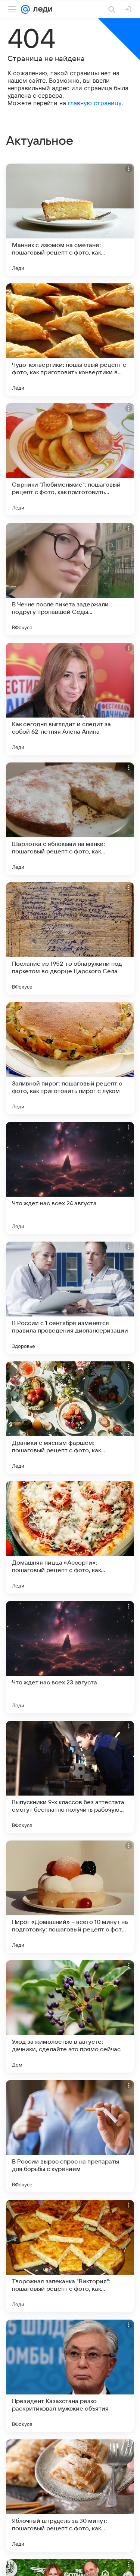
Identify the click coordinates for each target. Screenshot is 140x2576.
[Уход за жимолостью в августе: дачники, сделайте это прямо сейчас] (70, 2016)
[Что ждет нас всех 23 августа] (70, 1657)
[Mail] (25, 9)
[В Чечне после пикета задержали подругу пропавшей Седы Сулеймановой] (70, 579)
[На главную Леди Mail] (41, 9)
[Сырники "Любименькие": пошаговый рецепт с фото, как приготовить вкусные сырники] (70, 459)
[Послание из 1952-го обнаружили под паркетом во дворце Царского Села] (70, 938)
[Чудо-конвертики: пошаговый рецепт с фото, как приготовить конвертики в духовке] (70, 339)
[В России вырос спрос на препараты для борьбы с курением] (70, 2136)
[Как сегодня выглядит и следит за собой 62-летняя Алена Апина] (70, 699)
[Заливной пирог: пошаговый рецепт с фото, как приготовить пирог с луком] (70, 1058)
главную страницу (95, 103)
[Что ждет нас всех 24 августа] (70, 1178)
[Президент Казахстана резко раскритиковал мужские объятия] (70, 2376)
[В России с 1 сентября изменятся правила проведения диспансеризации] (70, 1298)
